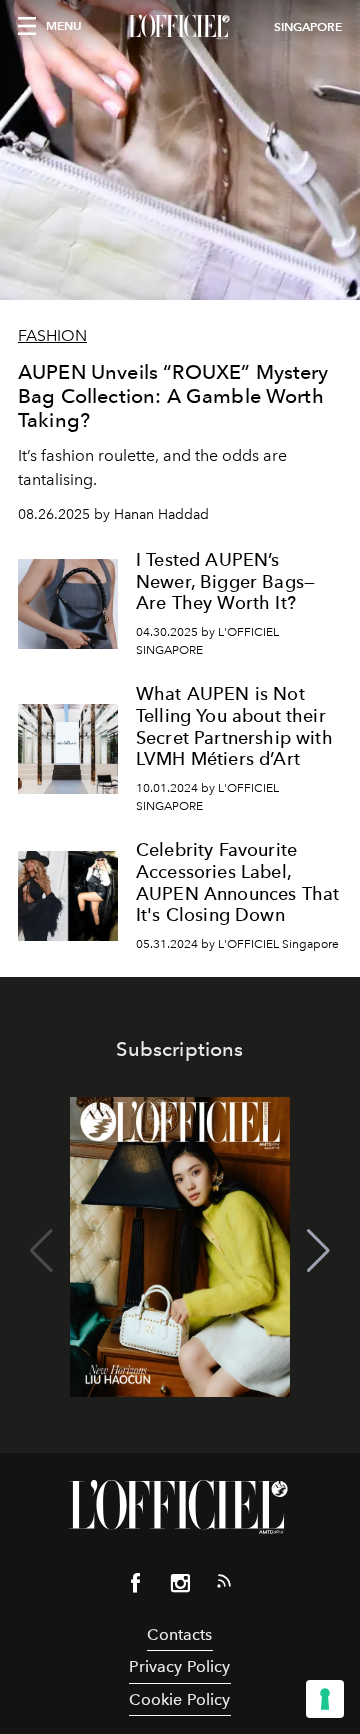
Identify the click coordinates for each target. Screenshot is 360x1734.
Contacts (179, 1634)
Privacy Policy (179, 1666)
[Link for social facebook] (136, 1587)
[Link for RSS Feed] (224, 1585)
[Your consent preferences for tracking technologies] (325, 1699)
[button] (318, 1251)
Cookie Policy (179, 1699)
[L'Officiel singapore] (180, 27)
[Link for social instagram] (180, 1587)
